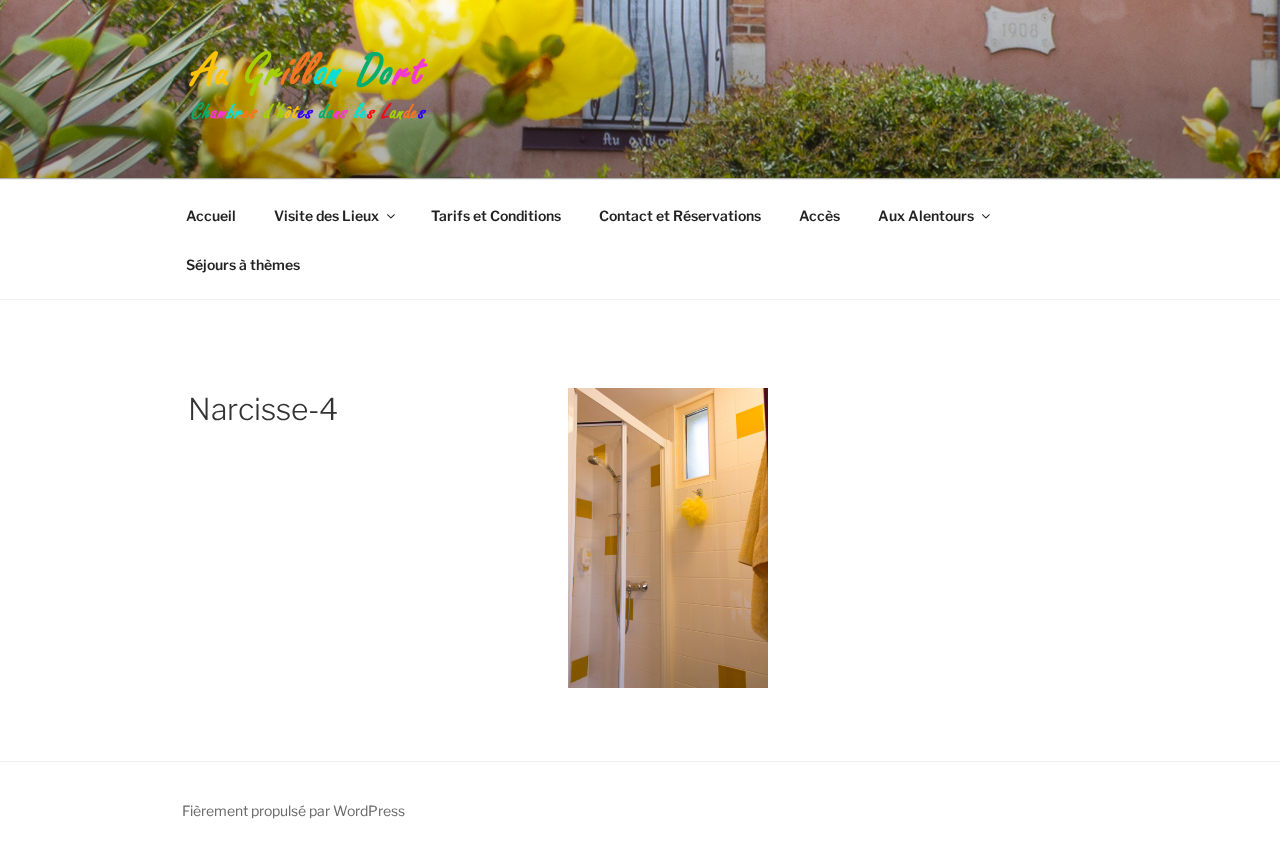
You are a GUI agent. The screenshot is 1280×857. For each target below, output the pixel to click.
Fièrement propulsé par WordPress (293, 810)
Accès (819, 215)
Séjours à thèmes (243, 264)
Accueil (211, 215)
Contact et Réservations (680, 215)
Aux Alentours (926, 215)
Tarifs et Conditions (496, 215)
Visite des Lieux (326, 215)
